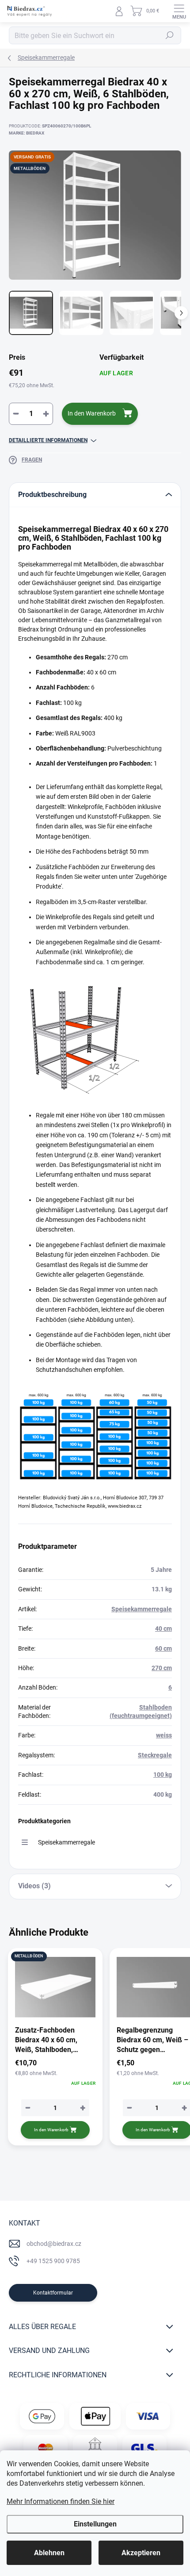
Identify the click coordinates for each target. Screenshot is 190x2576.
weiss (164, 1735)
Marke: (27, 133)
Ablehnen (49, 2553)
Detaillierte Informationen (48, 440)
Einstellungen (95, 2524)
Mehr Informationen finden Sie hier (61, 2501)
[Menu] (179, 11)
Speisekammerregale (142, 1609)
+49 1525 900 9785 (53, 2261)
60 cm (163, 1648)
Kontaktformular (53, 2293)
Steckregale (155, 1755)
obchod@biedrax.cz (54, 2244)
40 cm (163, 1629)
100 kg (163, 1775)
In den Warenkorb (92, 413)
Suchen (170, 35)
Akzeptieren (141, 2553)
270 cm (162, 1668)
